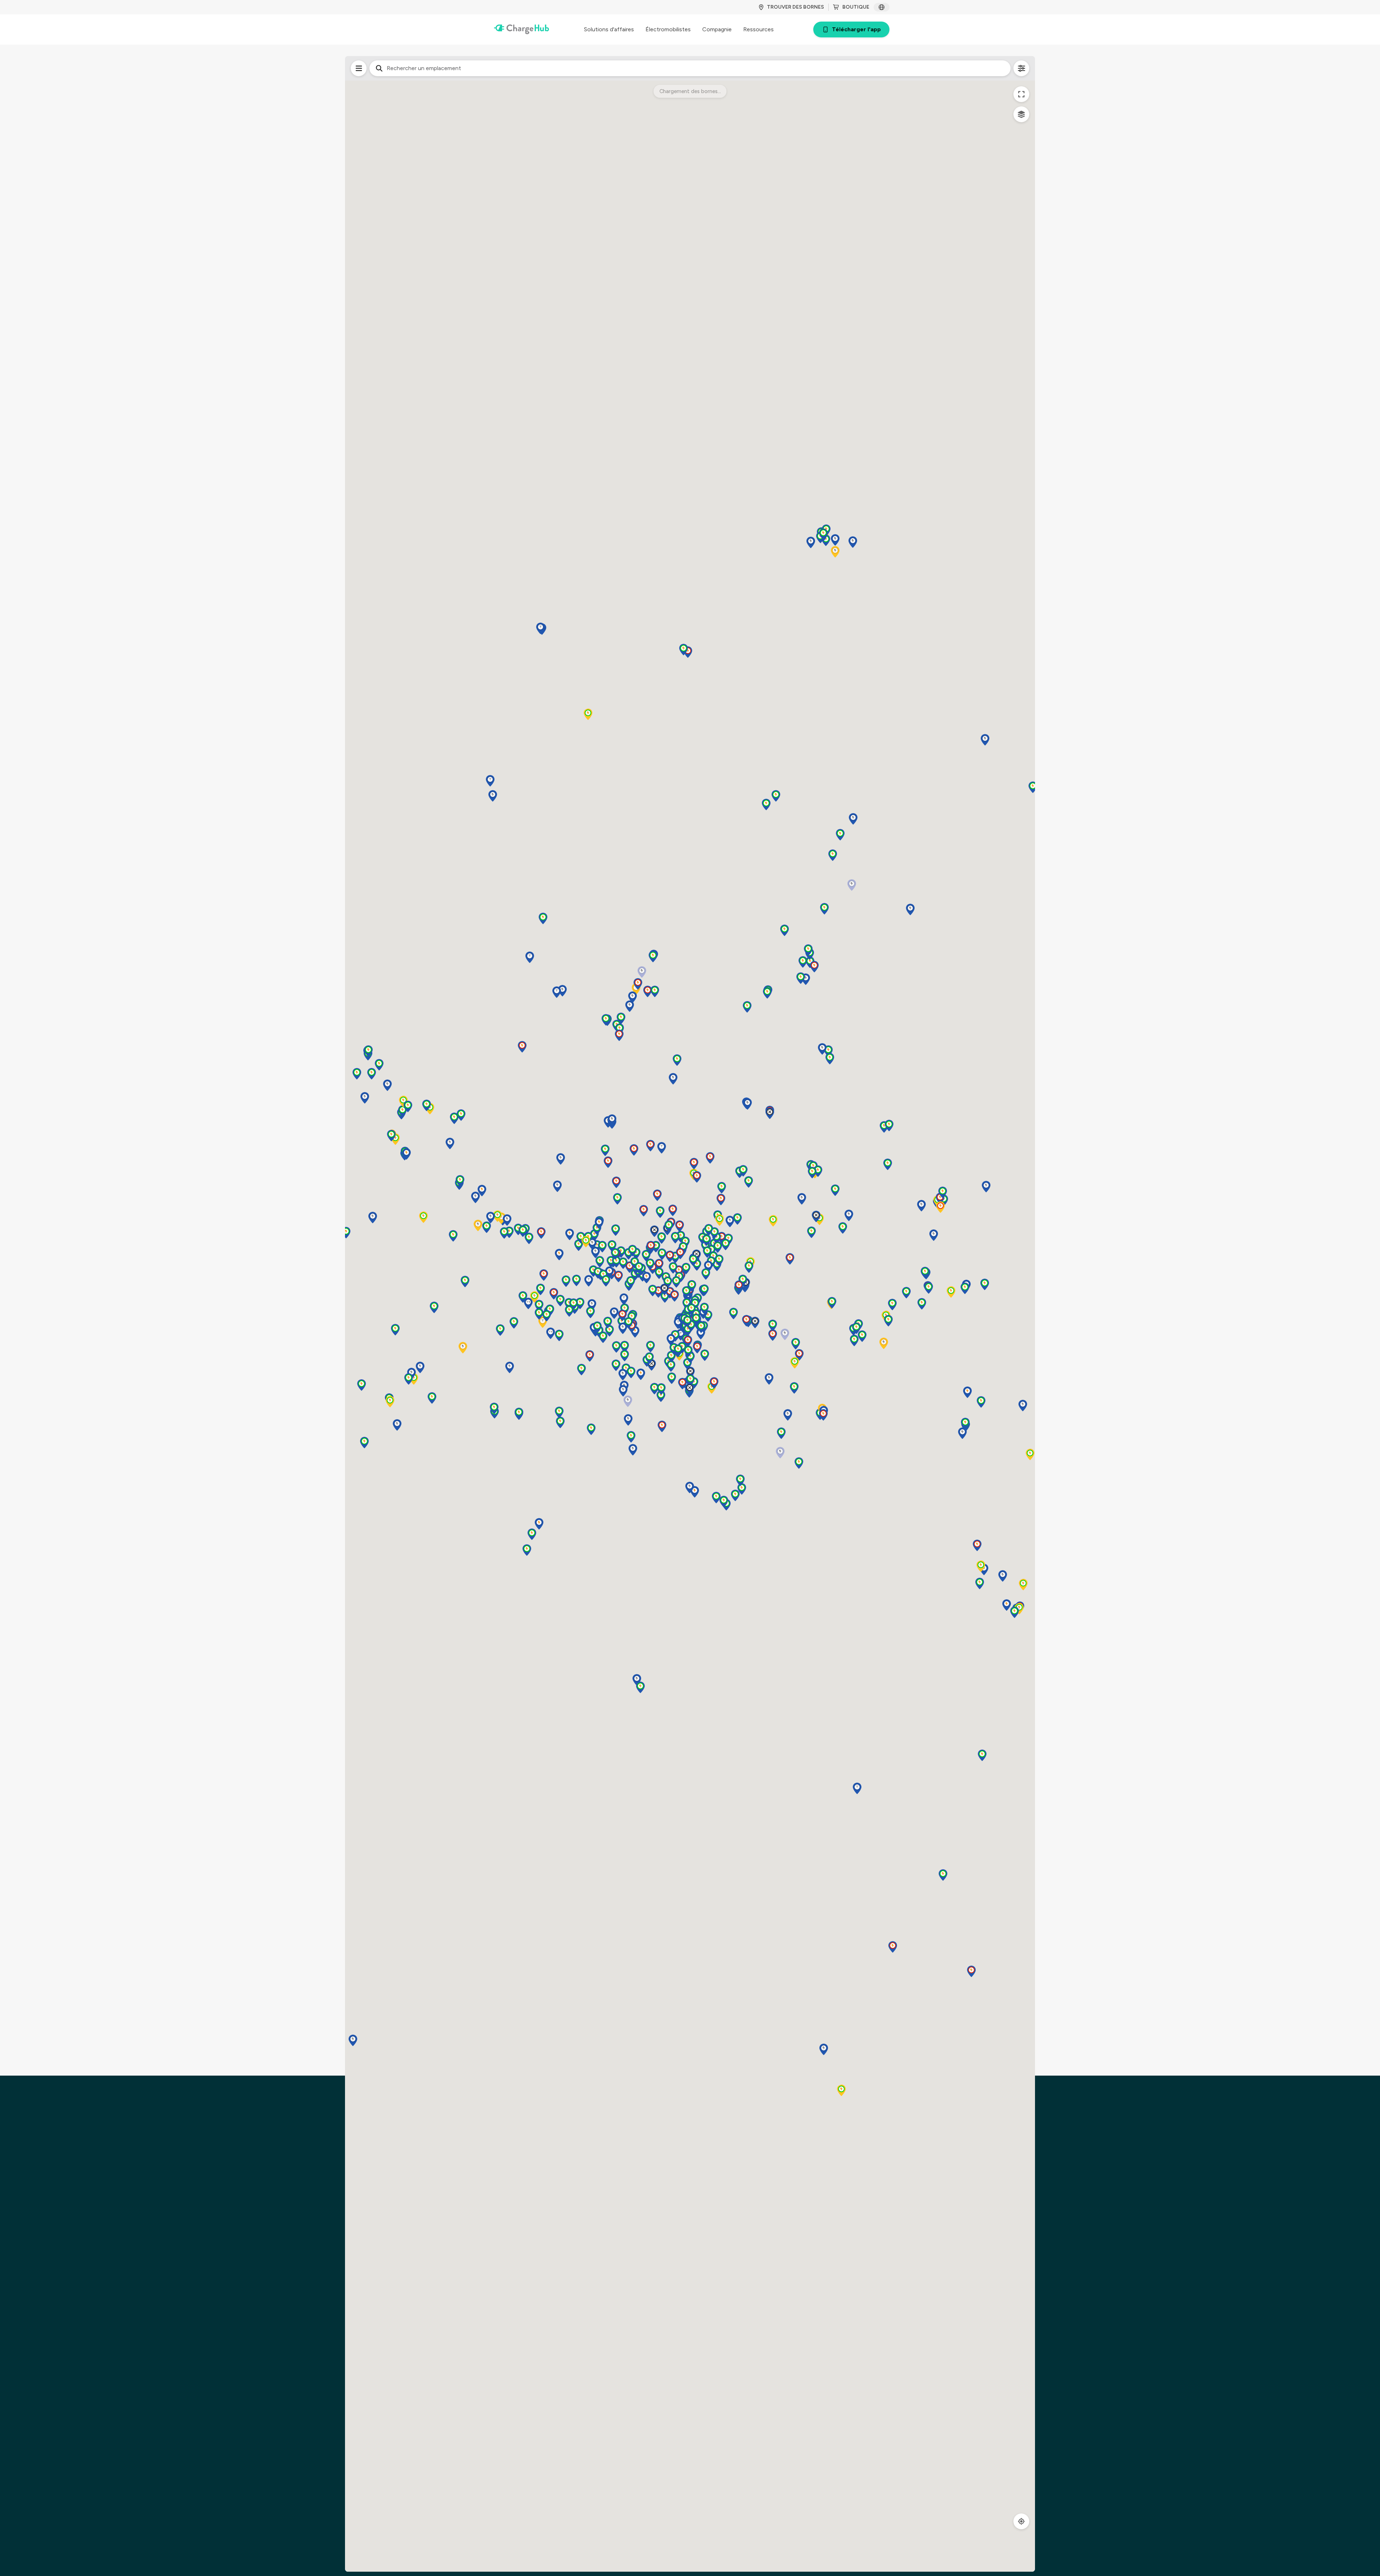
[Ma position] (1021, 2521)
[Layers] (1021, 114)
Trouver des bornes (795, 7)
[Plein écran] (1021, 94)
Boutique (856, 7)
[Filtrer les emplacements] (359, 68)
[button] (721, 1200)
